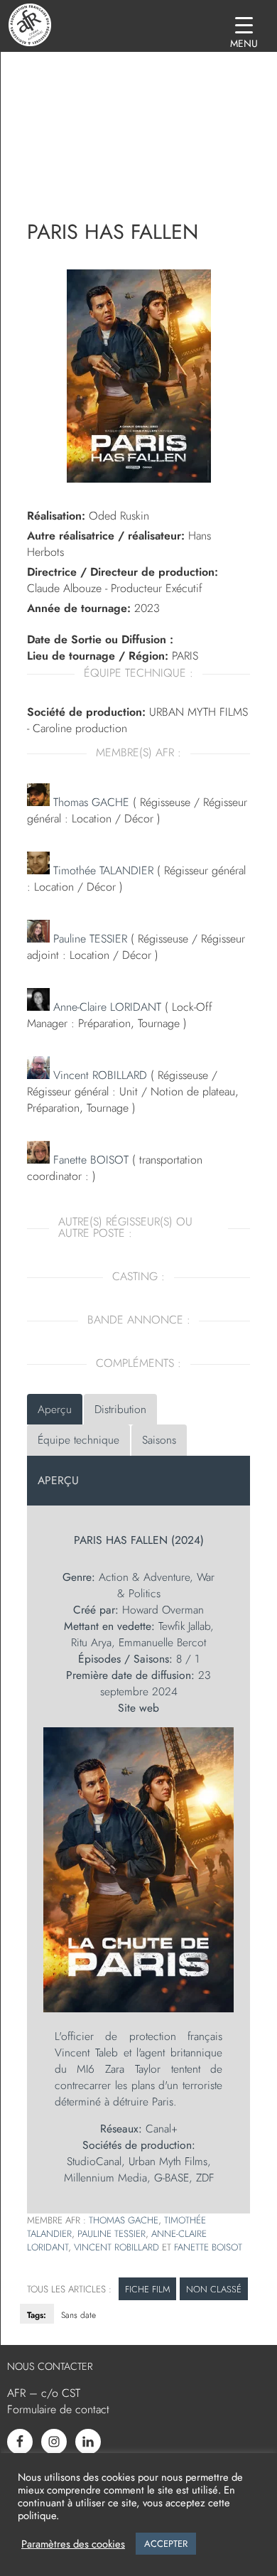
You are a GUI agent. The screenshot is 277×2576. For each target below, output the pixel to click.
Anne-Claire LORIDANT (105, 1007)
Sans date (78, 2315)
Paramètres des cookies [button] (73, 2544)
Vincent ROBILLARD (98, 1075)
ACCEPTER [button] (166, 2544)
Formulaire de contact (58, 2409)
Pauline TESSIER (88, 939)
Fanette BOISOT (89, 1160)
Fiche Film (147, 2289)
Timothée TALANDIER (102, 870)
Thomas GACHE (89, 802)
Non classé (214, 2289)
